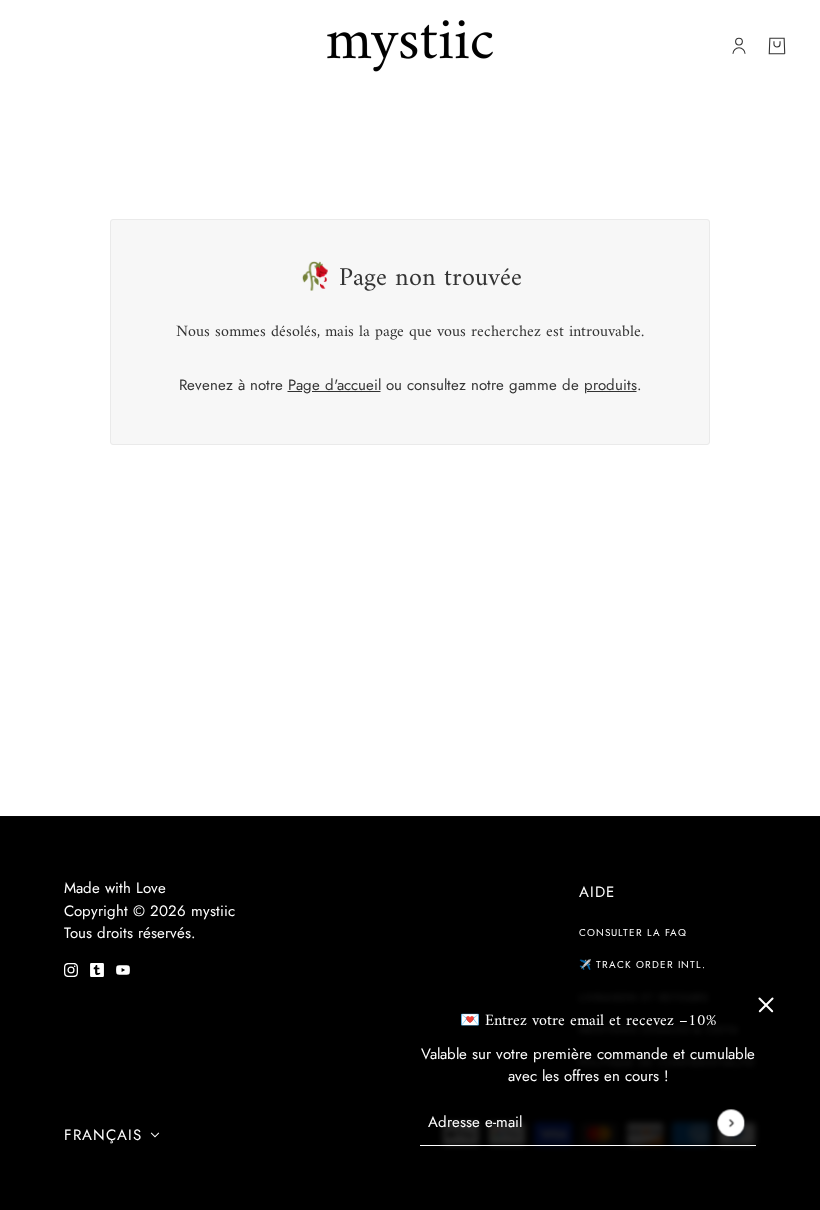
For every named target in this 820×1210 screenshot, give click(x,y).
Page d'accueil (334, 385)
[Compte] (739, 46)
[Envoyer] (730, 1122)
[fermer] (766, 1005)
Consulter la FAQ (633, 932)
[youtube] (123, 968)
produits (610, 385)
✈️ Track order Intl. (642, 964)
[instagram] (71, 968)
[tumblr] (97, 968)
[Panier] (777, 46)
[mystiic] (410, 46)
